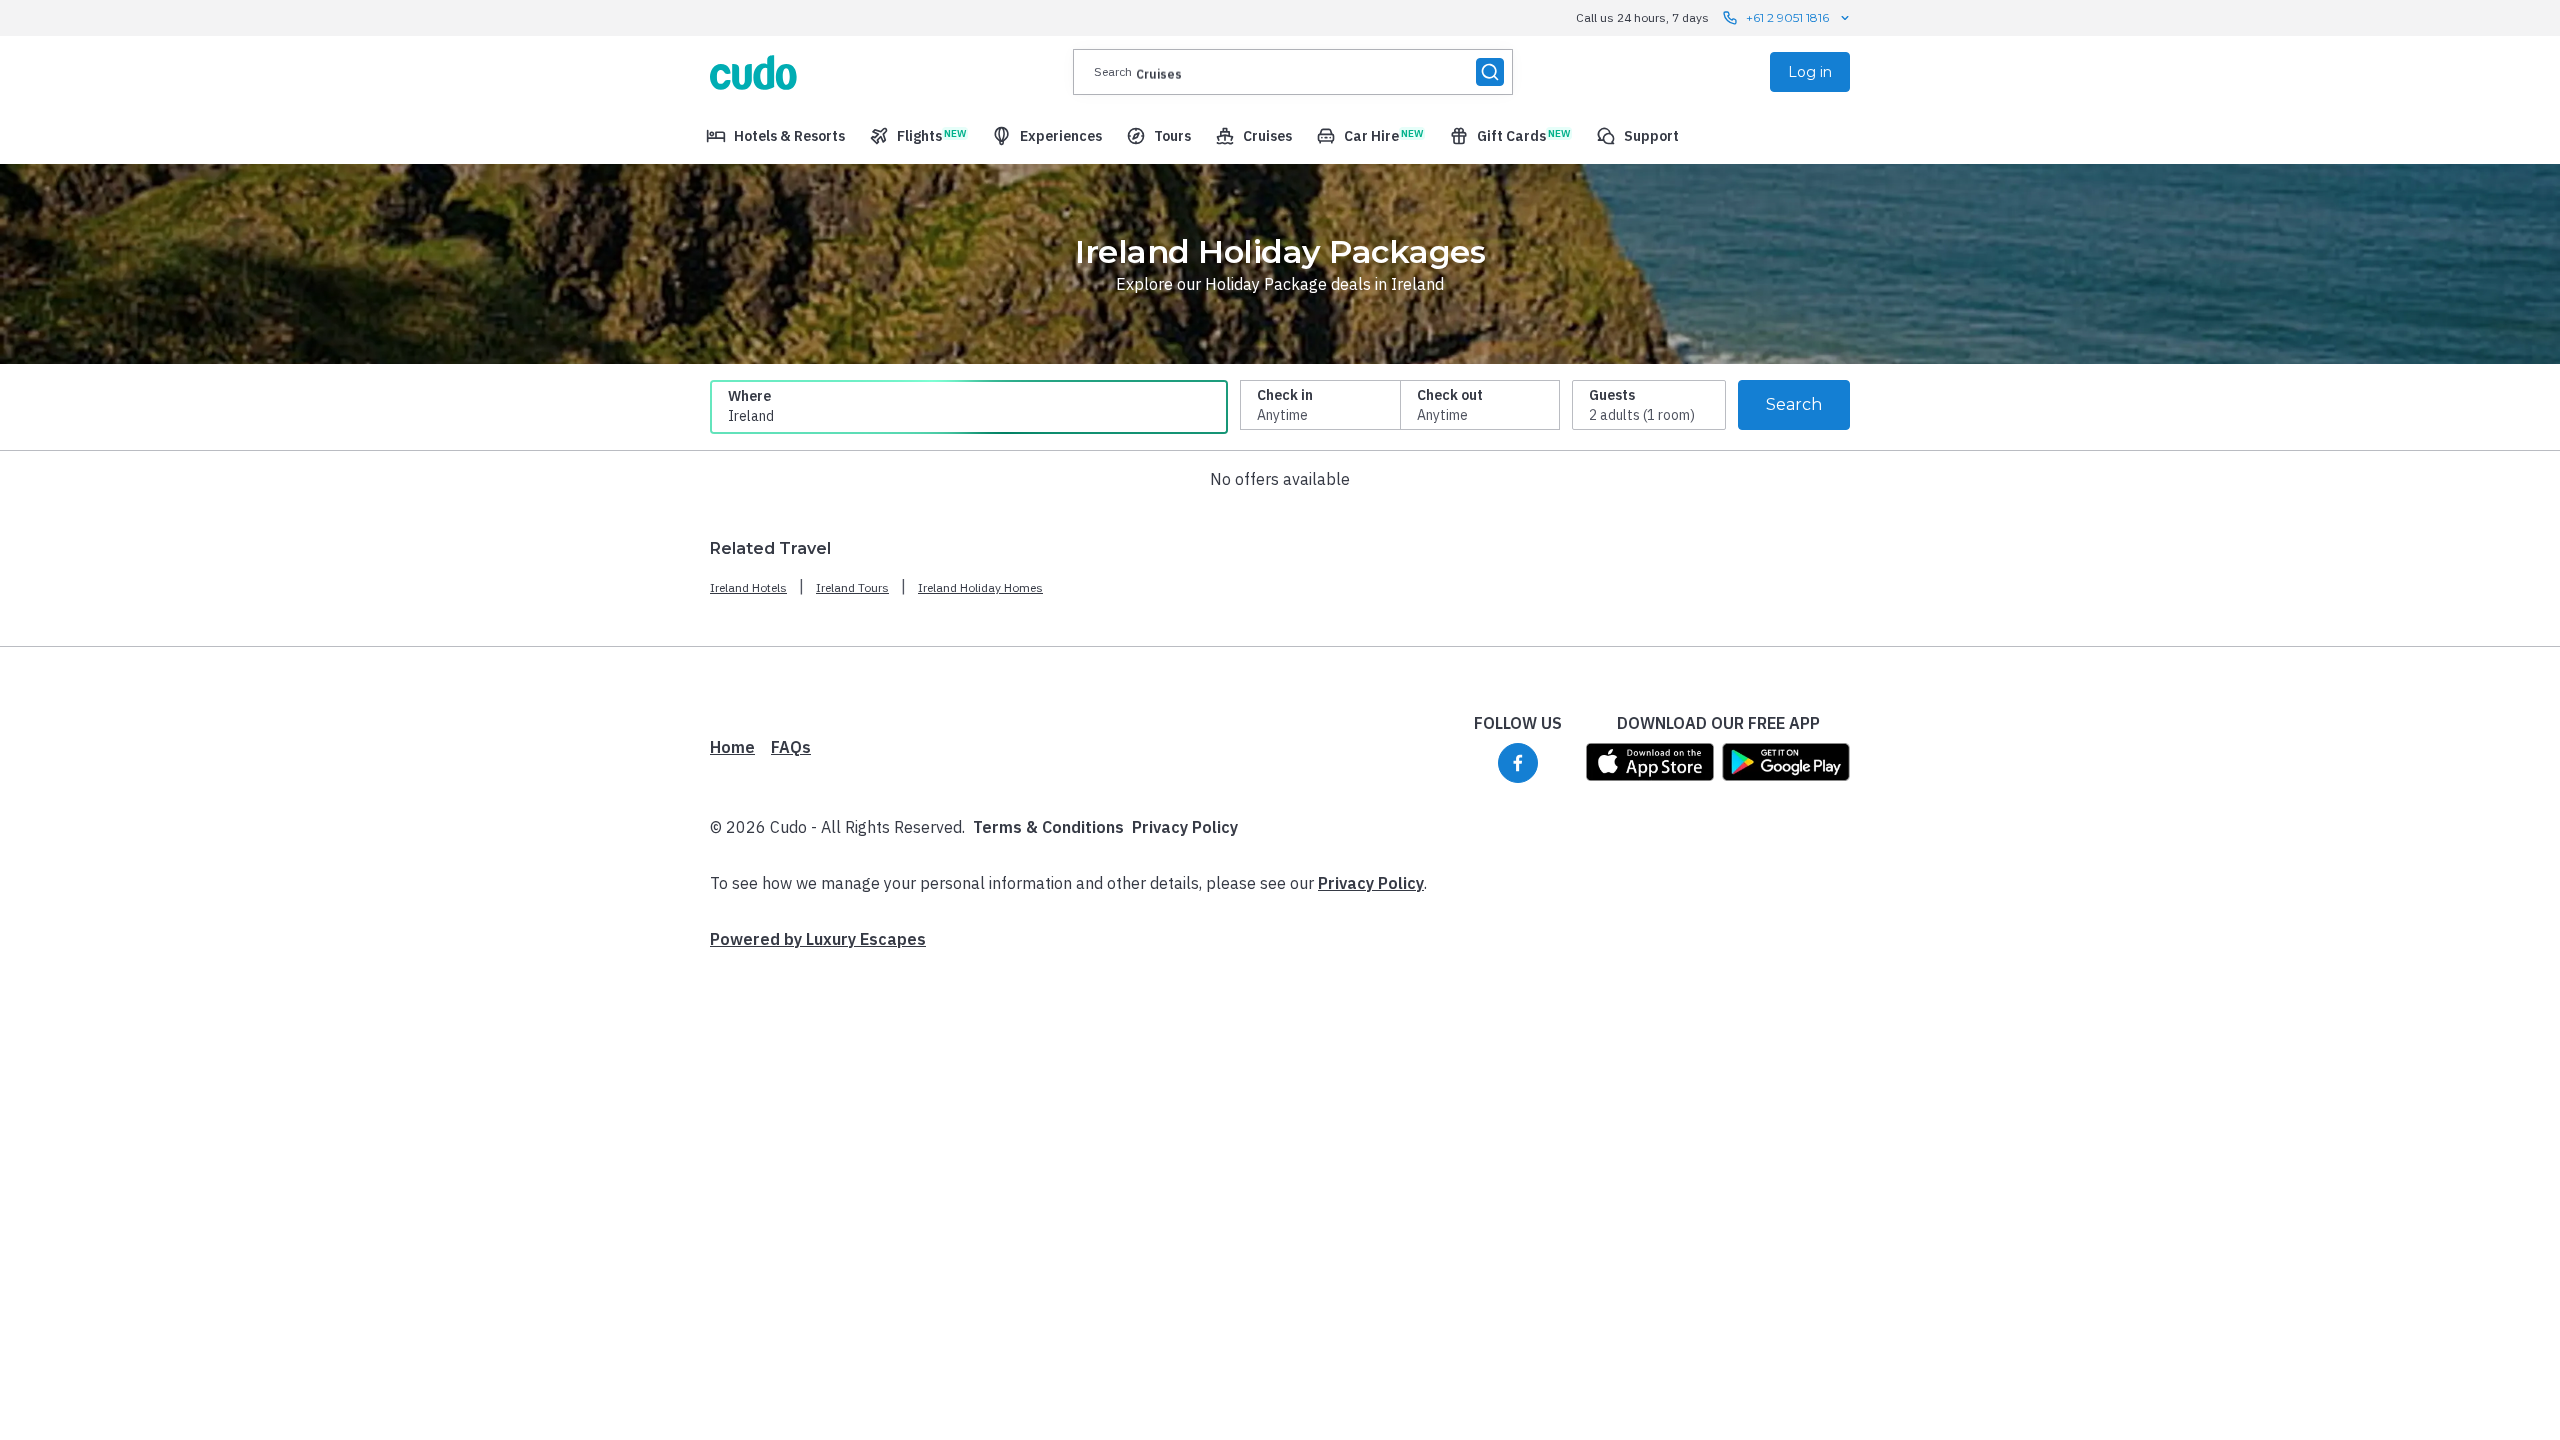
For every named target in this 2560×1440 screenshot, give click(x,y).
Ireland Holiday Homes (980, 587)
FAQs (791, 747)
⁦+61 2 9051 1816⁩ (1787, 17)
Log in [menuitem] (1810, 72)
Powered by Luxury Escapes (818, 939)
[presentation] (1293, 72)
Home (732, 747)
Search (1794, 404)
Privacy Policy (1185, 827)
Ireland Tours (852, 587)
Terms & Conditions (1048, 827)
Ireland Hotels (748, 587)
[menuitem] (775, 136)
